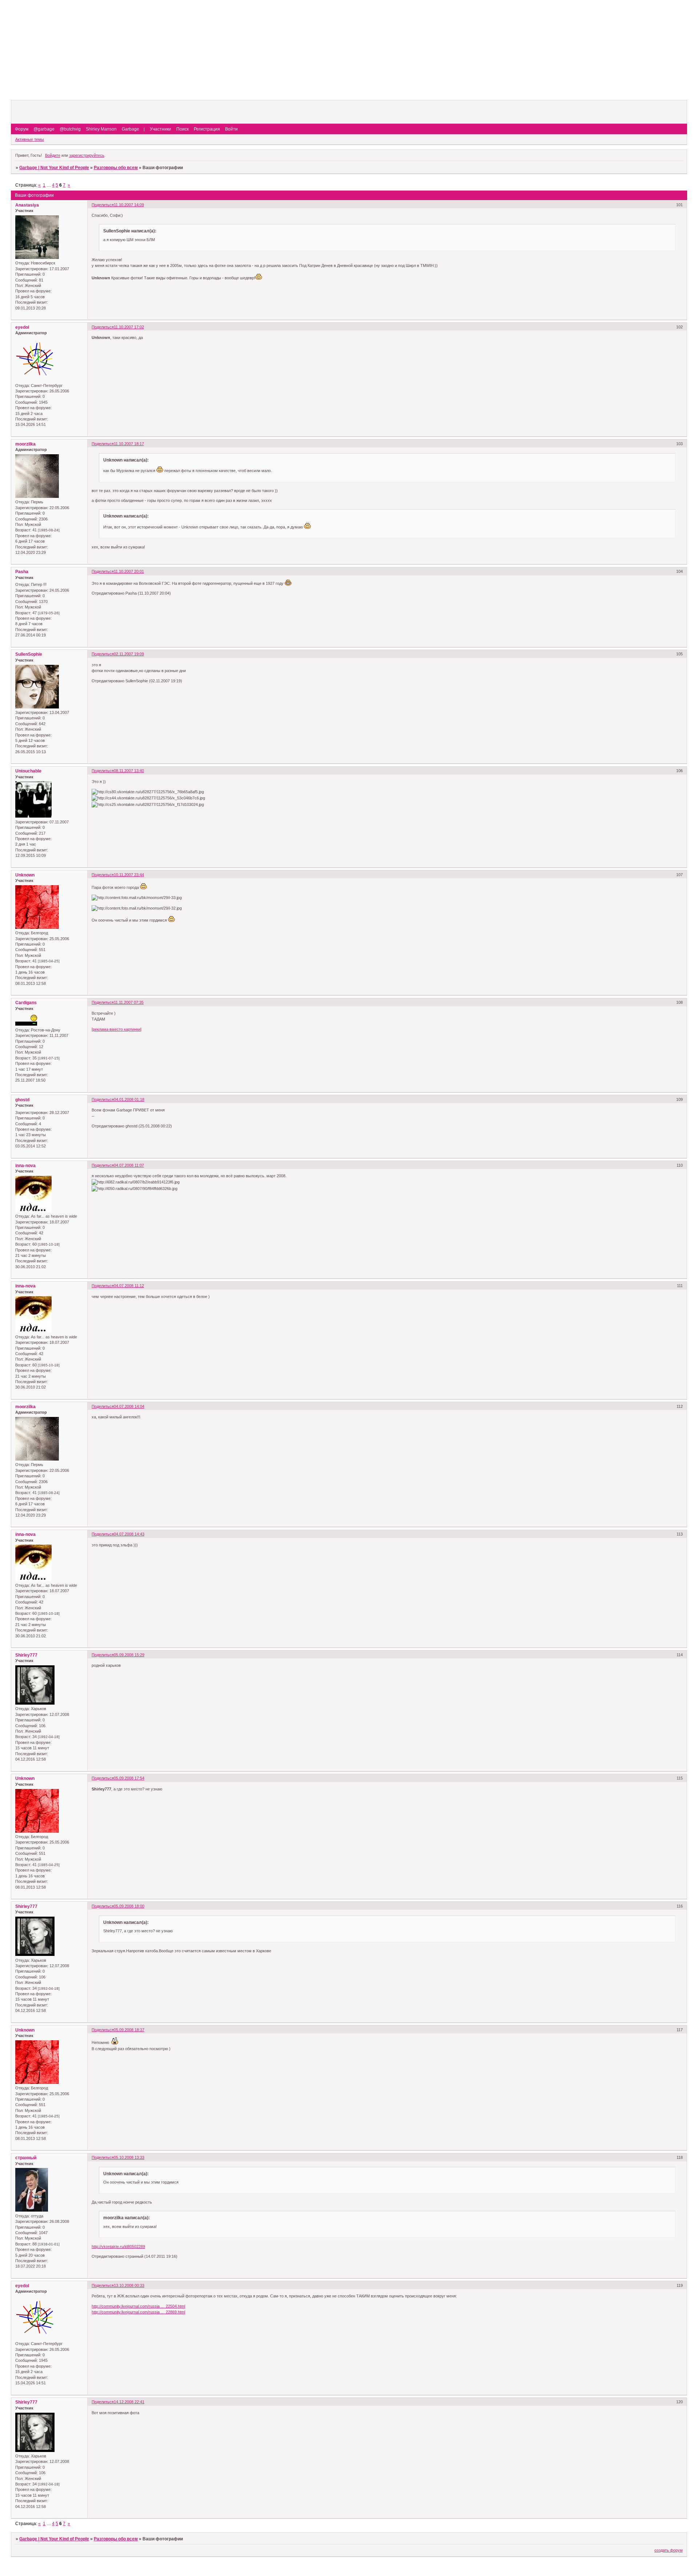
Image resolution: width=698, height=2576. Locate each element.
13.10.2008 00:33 (129, 2285)
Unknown (25, 875)
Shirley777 (26, 1655)
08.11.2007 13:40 (129, 771)
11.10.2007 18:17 (129, 444)
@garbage (44, 129)
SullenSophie (29, 654)
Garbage (131, 129)
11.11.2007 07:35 (129, 1002)
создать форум (669, 2550)
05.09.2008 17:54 (129, 1778)
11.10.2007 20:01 (129, 571)
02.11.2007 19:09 (129, 654)
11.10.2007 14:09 (129, 205)
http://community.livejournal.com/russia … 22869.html (138, 2312)
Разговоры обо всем (116, 168)
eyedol (22, 327)
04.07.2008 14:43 (129, 1534)
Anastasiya (27, 205)
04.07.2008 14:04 (129, 1406)
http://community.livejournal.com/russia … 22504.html (138, 2306)
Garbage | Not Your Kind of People (54, 168)
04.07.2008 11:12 (129, 1286)
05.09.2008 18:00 (129, 1906)
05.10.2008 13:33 (129, 2157)
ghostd (22, 1100)
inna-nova (25, 1166)
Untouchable (28, 771)
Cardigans (26, 1003)
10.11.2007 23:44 (129, 875)
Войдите (53, 155)
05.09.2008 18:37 (129, 2030)
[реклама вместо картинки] (117, 1029)
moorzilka (25, 444)
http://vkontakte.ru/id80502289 (118, 2246)
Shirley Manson (101, 129)
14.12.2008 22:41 (129, 2402)
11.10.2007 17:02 (129, 327)
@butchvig (70, 129)
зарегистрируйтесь (87, 155)
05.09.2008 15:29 (129, 1655)
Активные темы (30, 139)
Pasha (22, 572)
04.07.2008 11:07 (129, 1165)
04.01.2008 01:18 (129, 1099)
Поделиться (103, 205)
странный (26, 2158)
